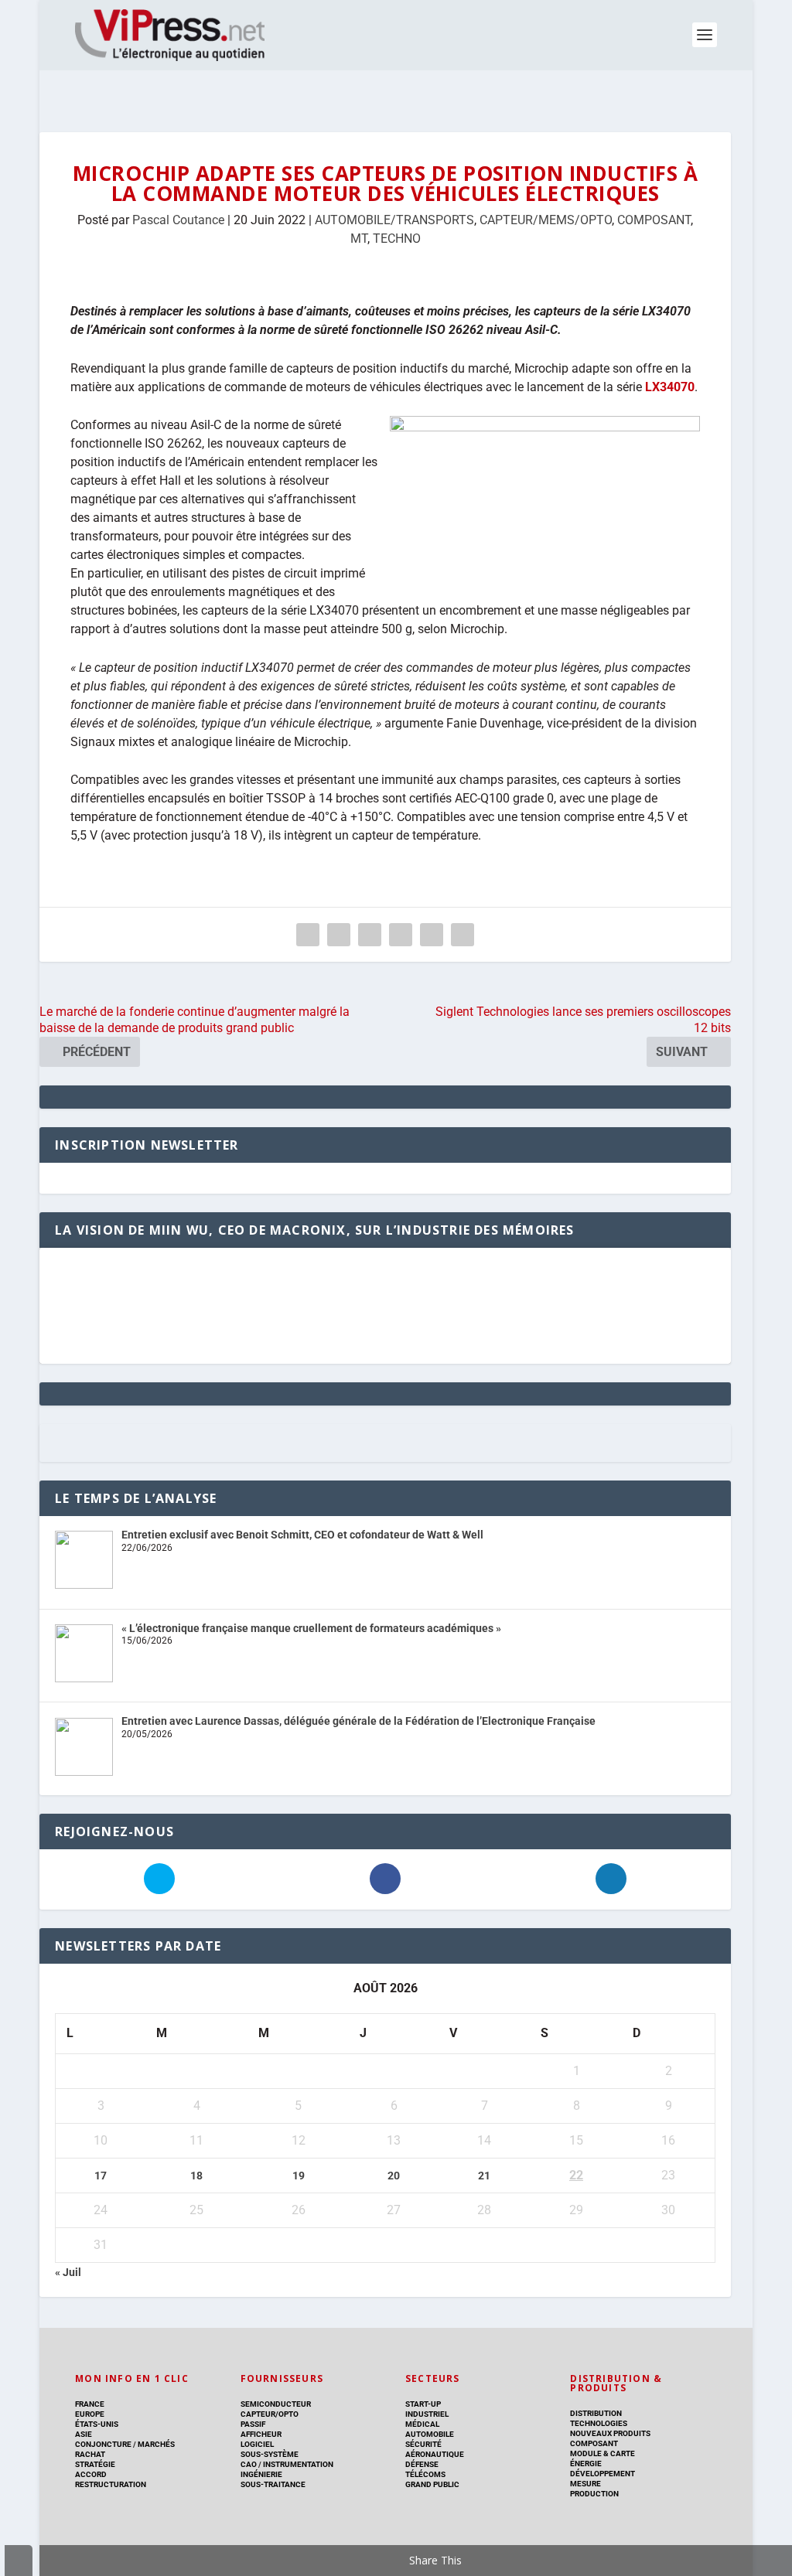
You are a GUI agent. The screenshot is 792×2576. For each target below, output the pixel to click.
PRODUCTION (594, 2494)
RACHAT (90, 2454)
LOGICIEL (257, 2444)
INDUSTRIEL (427, 2414)
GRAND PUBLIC (432, 2484)
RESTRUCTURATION (111, 2484)
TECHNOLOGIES (599, 2423)
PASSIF (253, 2424)
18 (196, 2176)
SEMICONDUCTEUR (276, 2404)
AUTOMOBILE (430, 2434)
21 (484, 2176)
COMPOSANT (654, 220)
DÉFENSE (422, 2464)
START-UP (423, 2404)
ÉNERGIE (586, 2464)
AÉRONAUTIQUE (435, 2454)
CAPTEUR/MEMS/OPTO (546, 220)
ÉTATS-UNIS (97, 2424)
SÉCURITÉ (423, 2444)
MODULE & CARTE (603, 2453)
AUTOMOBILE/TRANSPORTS (394, 220)
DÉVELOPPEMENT (603, 2474)
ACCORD (91, 2474)
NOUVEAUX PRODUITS (610, 2433)
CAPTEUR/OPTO (270, 2414)
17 (101, 2176)
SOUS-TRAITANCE (273, 2484)
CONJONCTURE (103, 2444)
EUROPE (90, 2414)
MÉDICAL (422, 2424)
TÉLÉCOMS (425, 2474)
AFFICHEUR (261, 2434)
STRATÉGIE (95, 2464)
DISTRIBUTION (596, 2413)
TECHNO (397, 239)
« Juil (68, 2272)
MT (359, 239)
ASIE (84, 2434)
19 (299, 2176)
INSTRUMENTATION (297, 2464)
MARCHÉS (156, 2444)
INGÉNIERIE (261, 2474)
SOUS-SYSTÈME (270, 2454)
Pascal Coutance (178, 220)
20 (394, 2176)
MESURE (585, 2484)
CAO (249, 2464)
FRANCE (90, 2404)
